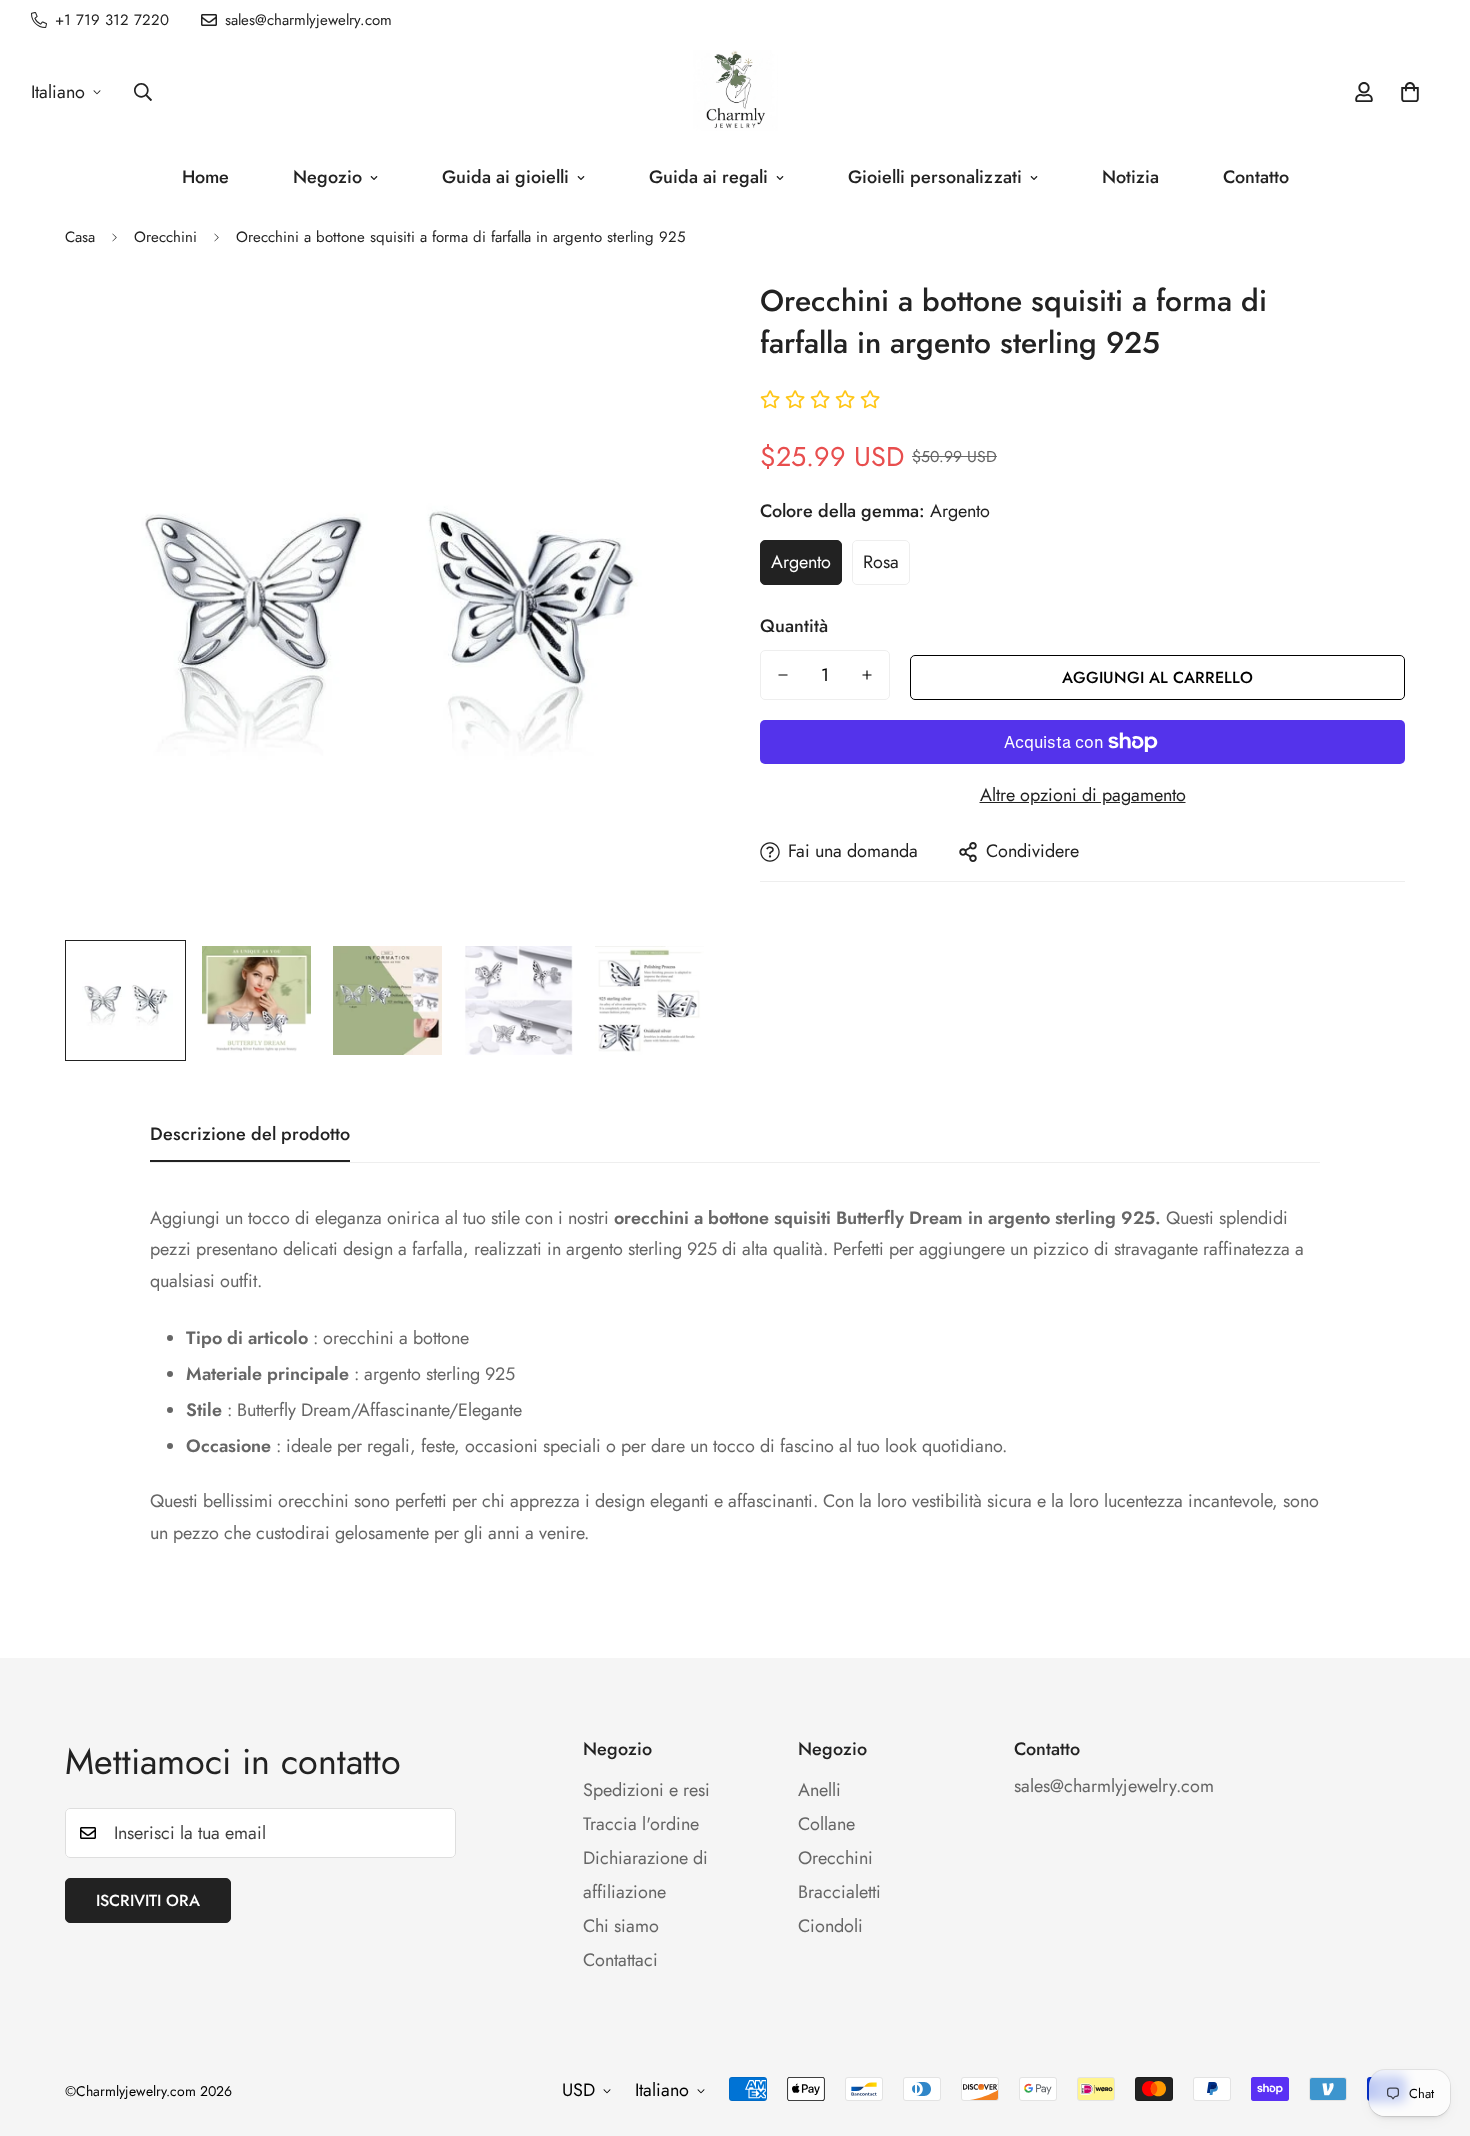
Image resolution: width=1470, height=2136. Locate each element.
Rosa (881, 562)
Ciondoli (830, 1926)
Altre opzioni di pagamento (1083, 795)
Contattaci (620, 1960)
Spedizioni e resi (646, 1790)
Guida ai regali (708, 177)
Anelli (819, 1790)
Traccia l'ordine (641, 1824)
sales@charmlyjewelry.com (1114, 1786)
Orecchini (165, 237)
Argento (801, 562)
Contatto (1256, 177)
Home (205, 177)
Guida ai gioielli (505, 177)
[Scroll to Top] (1431, 2027)
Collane (826, 1824)
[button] (1410, 92)
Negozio (327, 177)
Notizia (1130, 177)
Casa (80, 237)
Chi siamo (621, 1926)
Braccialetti (839, 1892)
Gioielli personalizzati (935, 177)
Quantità (794, 626)
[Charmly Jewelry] (735, 92)
